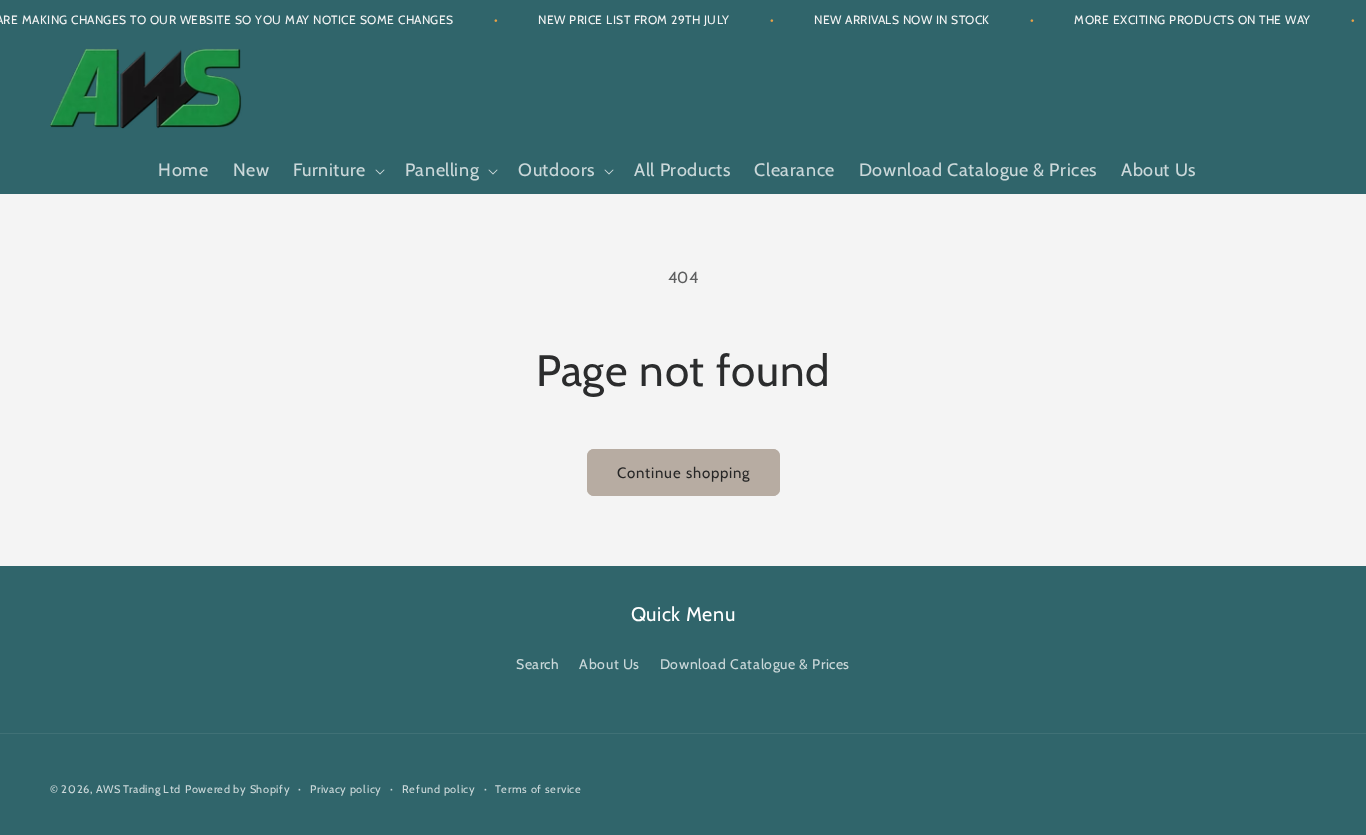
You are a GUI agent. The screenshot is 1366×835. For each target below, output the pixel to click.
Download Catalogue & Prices (755, 664)
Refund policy (439, 788)
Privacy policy (346, 788)
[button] (336, 170)
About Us (609, 664)
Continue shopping (683, 473)
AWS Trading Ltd (139, 789)
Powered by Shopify (238, 789)
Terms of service (538, 788)
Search (538, 664)
